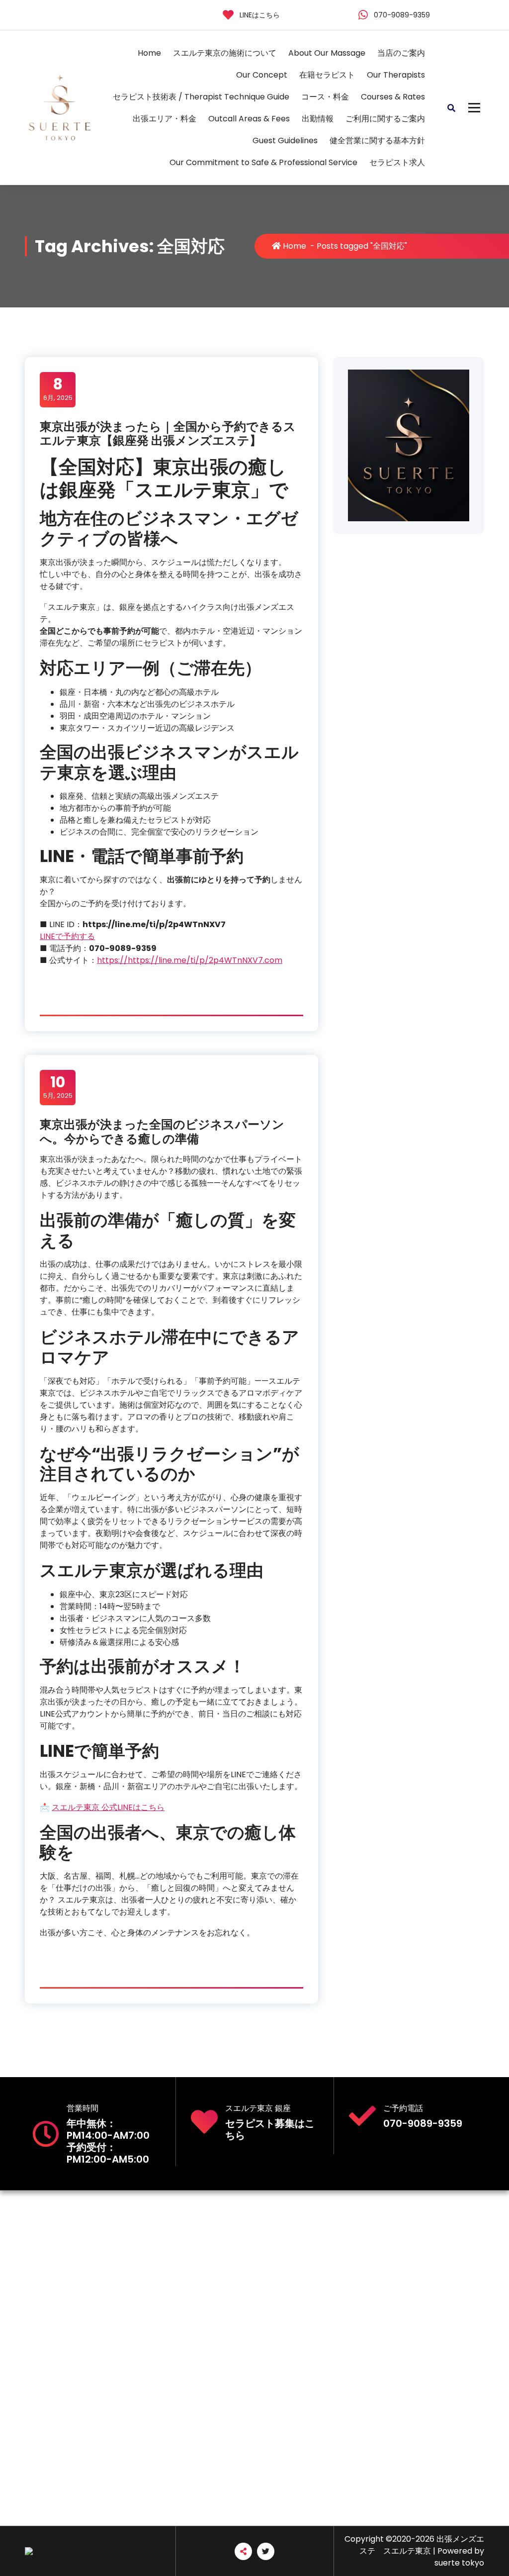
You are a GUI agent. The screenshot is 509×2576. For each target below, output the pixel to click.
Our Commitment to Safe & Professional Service (263, 162)
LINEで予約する (67, 936)
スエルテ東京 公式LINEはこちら (108, 1807)
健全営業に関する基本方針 (377, 141)
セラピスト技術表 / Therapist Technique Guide (201, 97)
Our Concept (262, 75)
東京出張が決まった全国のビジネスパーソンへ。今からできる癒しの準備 (162, 1132)
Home (149, 53)
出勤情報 (318, 119)
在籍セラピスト (327, 75)
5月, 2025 (58, 1087)
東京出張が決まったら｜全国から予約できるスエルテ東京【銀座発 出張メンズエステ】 (168, 434)
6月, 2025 (58, 389)
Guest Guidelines (285, 141)
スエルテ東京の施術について (225, 53)
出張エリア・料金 (165, 119)
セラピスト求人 (397, 162)
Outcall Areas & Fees (249, 119)
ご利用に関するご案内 (385, 119)
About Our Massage (327, 53)
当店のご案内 (401, 53)
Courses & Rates (393, 97)
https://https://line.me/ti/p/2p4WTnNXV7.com (190, 960)
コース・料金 (325, 97)
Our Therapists (396, 75)
